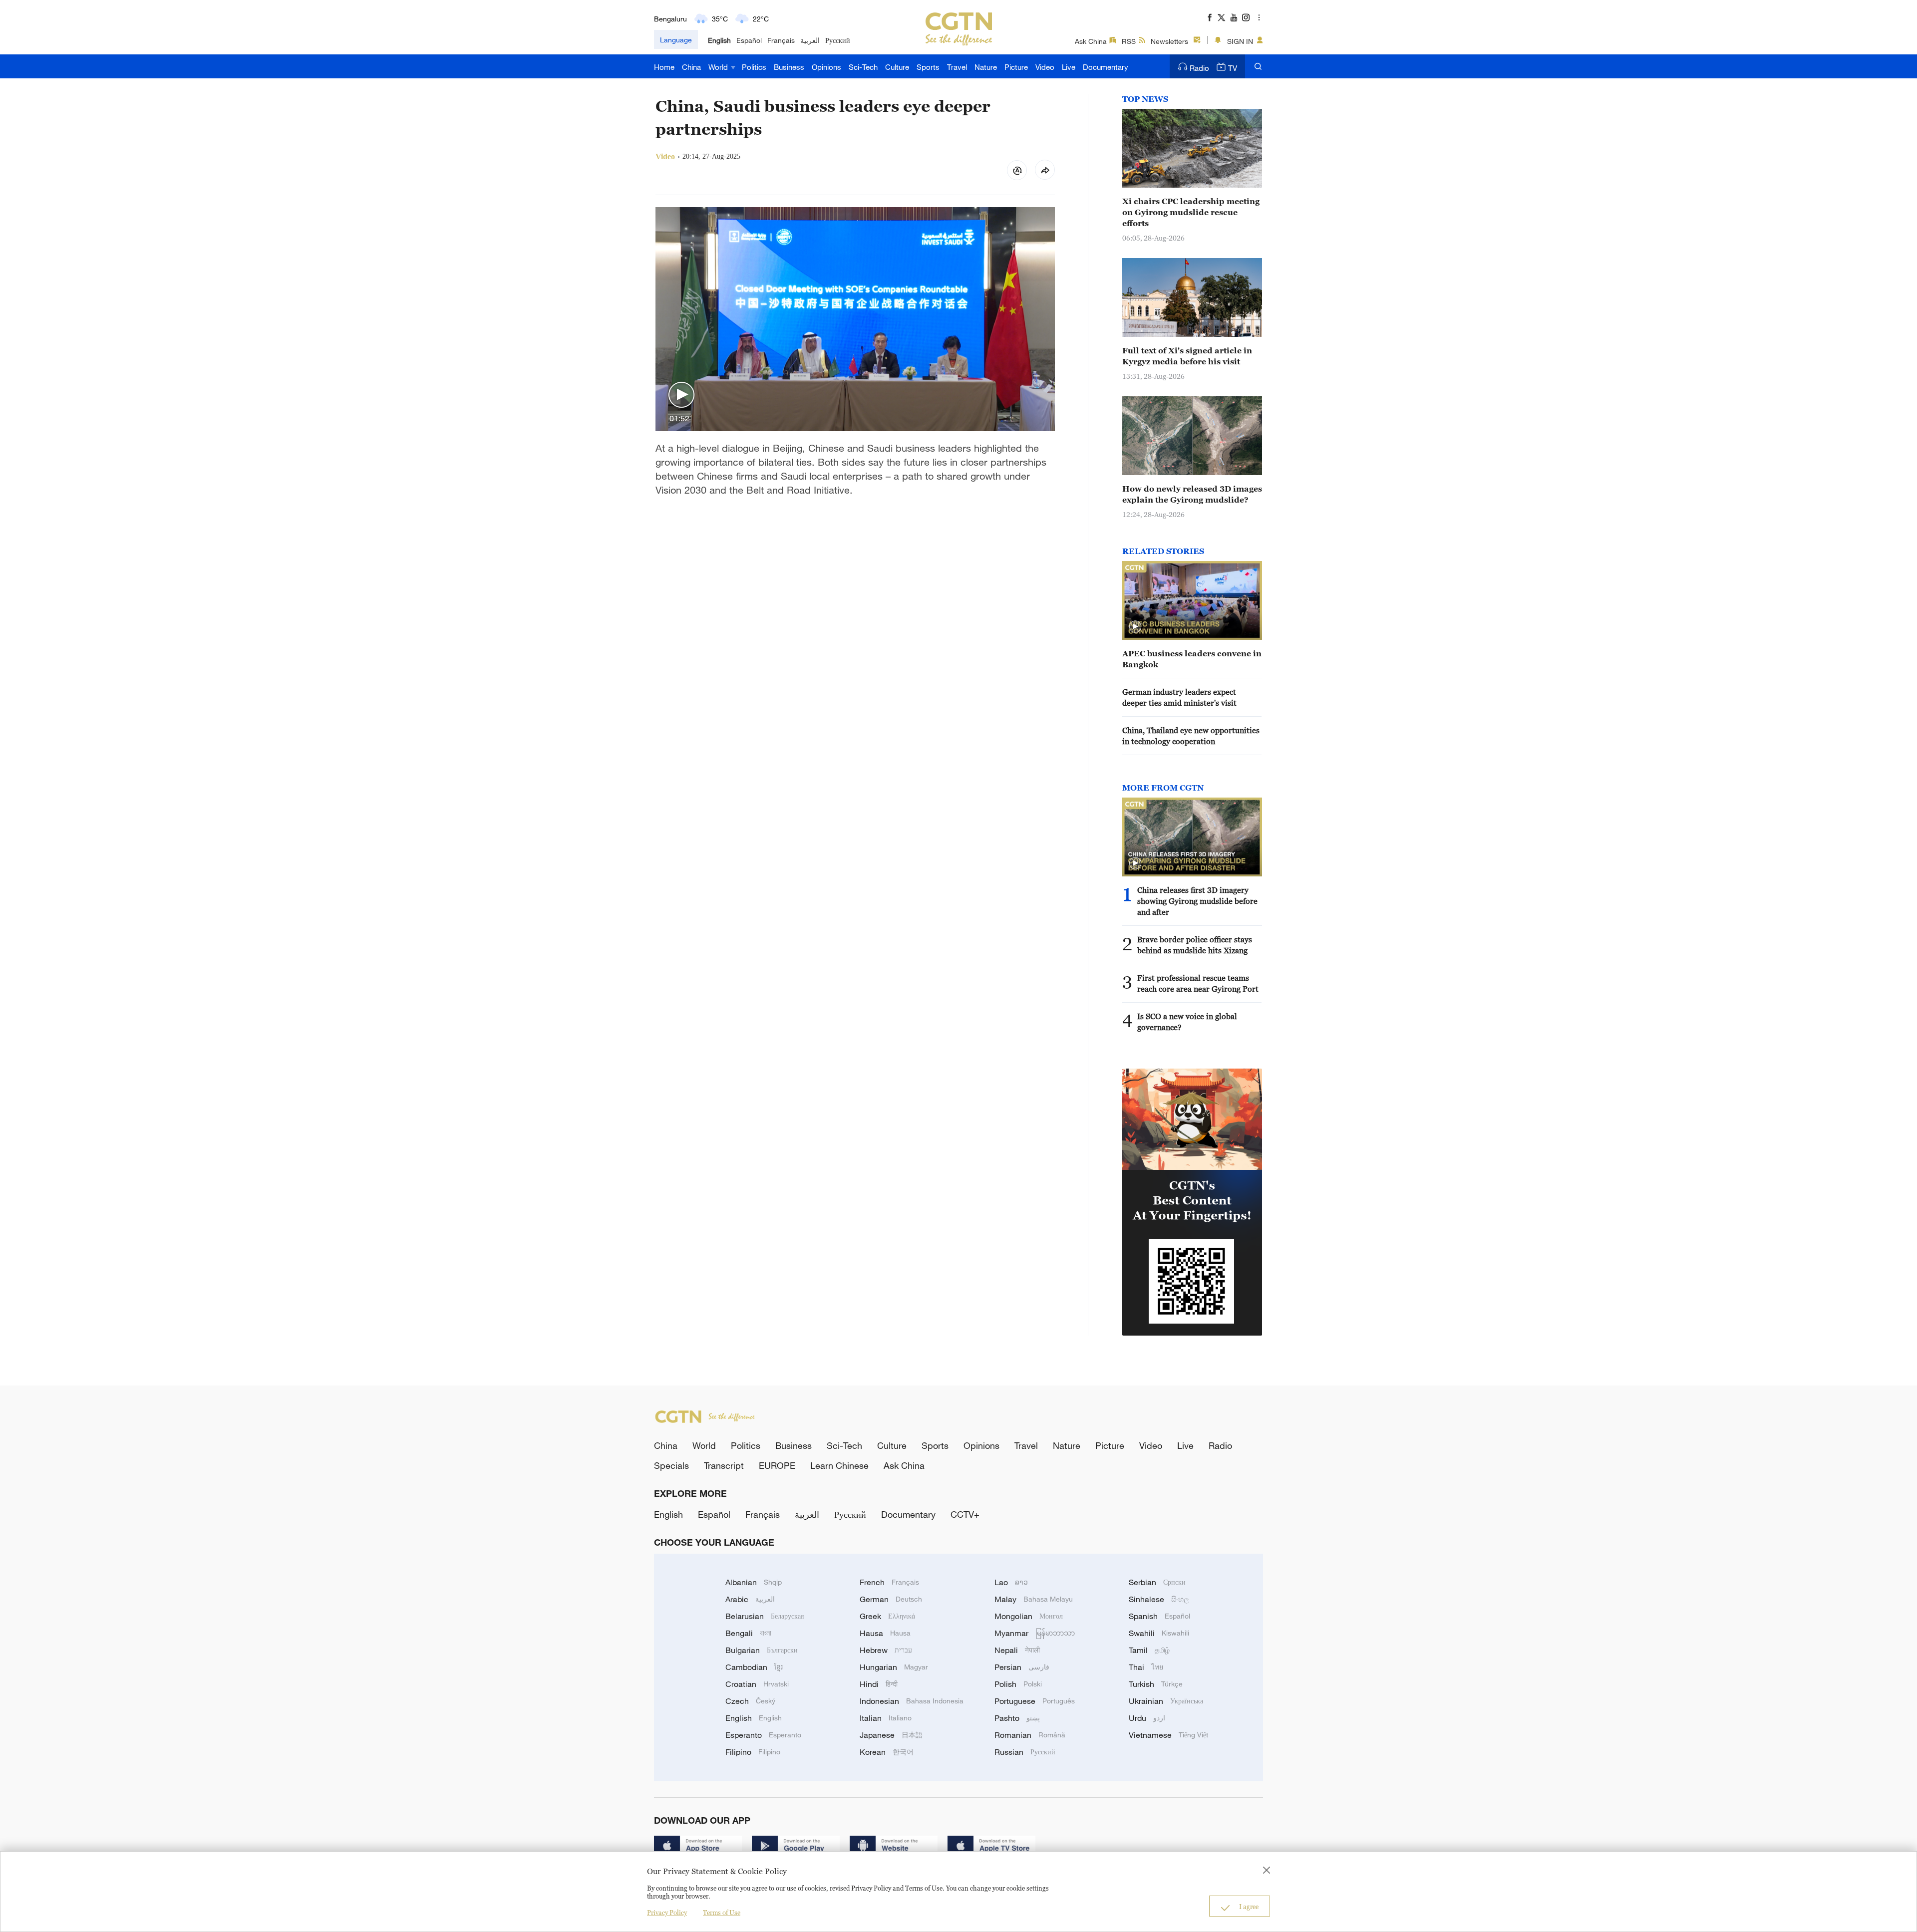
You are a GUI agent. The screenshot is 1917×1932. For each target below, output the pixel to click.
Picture (1016, 67)
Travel (957, 67)
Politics (754, 67)
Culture (897, 67)
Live (1069, 67)
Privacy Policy (667, 1913)
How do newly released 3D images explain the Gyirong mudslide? (1192, 494)
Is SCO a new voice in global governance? (1187, 1022)
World (719, 67)
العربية (810, 40)
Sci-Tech (863, 67)
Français (781, 40)
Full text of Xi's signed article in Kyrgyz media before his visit (1187, 356)
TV (1233, 68)
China (691, 67)
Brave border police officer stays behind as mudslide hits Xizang (1195, 945)
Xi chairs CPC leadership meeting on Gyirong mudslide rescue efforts (1191, 212)
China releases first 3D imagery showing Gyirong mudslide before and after (1197, 901)
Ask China (1091, 41)
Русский (838, 40)
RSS (1129, 41)
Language (676, 40)
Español (749, 40)
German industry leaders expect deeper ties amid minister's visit (1181, 697)
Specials (671, 1465)
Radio (1199, 68)
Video (1045, 67)
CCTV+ (965, 1514)
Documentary (1106, 67)
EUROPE (777, 1465)
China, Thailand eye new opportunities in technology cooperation (1191, 736)
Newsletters (1169, 41)
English (719, 40)
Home (664, 67)
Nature (986, 67)
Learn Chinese (839, 1465)
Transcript (724, 1465)
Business (789, 67)
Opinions (826, 67)
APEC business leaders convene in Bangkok (1192, 659)
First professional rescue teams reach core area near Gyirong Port (1198, 983)
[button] (681, 395)
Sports (928, 67)
